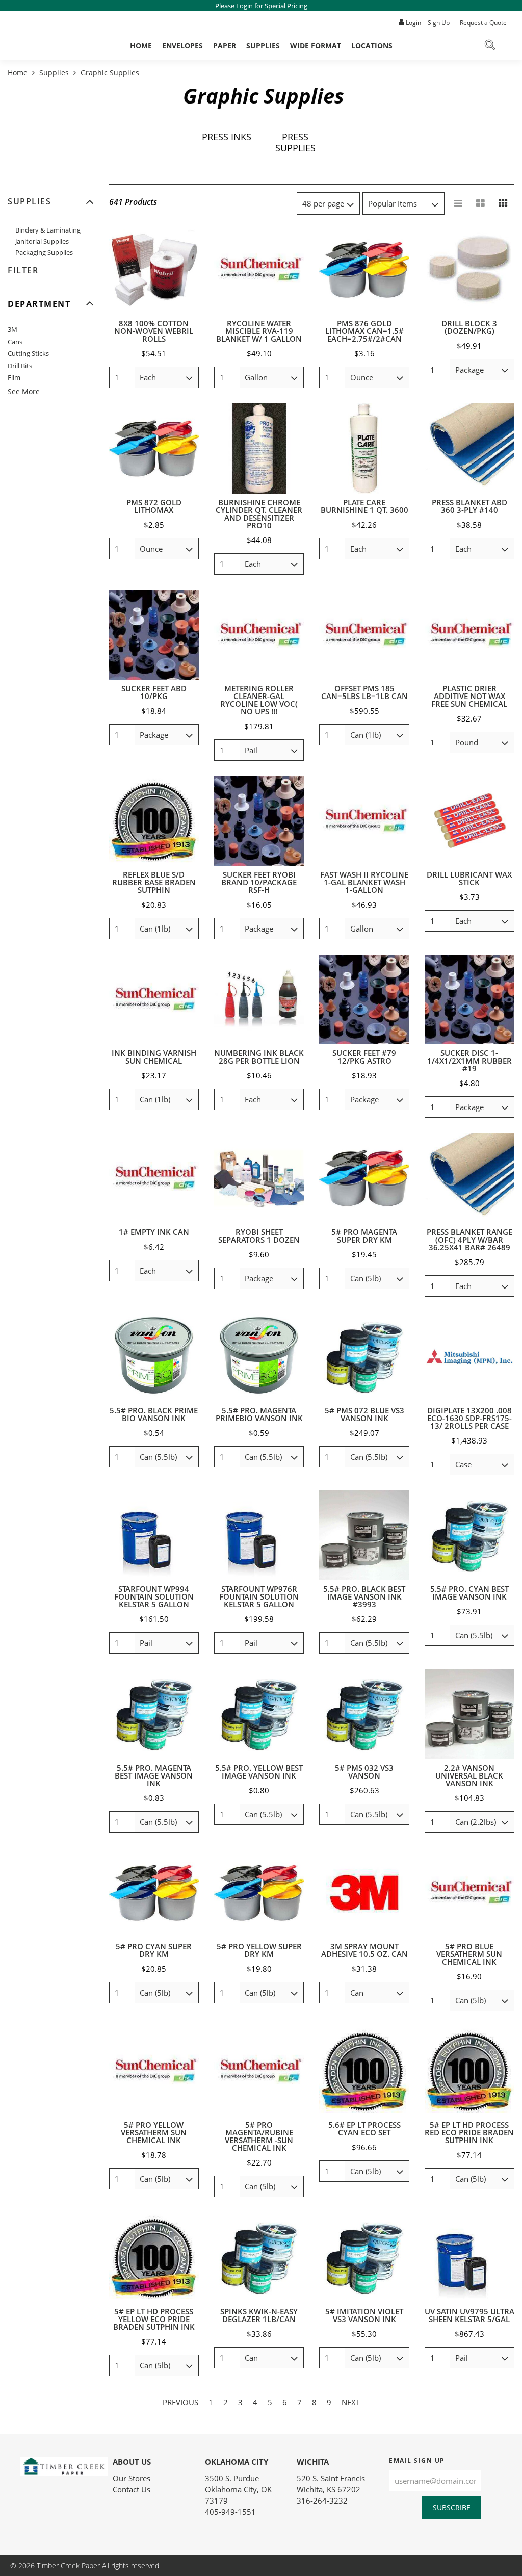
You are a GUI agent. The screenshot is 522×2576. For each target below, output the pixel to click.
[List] (458, 203)
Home (141, 46)
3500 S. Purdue (232, 2478)
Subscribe (452, 2507)
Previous (180, 2402)
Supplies (263, 46)
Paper (225, 46)
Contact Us (132, 2489)
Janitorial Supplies (42, 241)
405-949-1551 (230, 2512)
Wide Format (316, 46)
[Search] (490, 47)
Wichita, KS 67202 (329, 2489)
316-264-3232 (322, 2501)
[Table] (481, 203)
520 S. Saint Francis (331, 2478)
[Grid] (503, 203)
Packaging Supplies (44, 252)
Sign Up (439, 23)
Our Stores (132, 2478)
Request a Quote (483, 23)
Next (351, 2402)
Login (413, 23)
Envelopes (182, 46)
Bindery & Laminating (48, 230)
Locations (372, 46)
